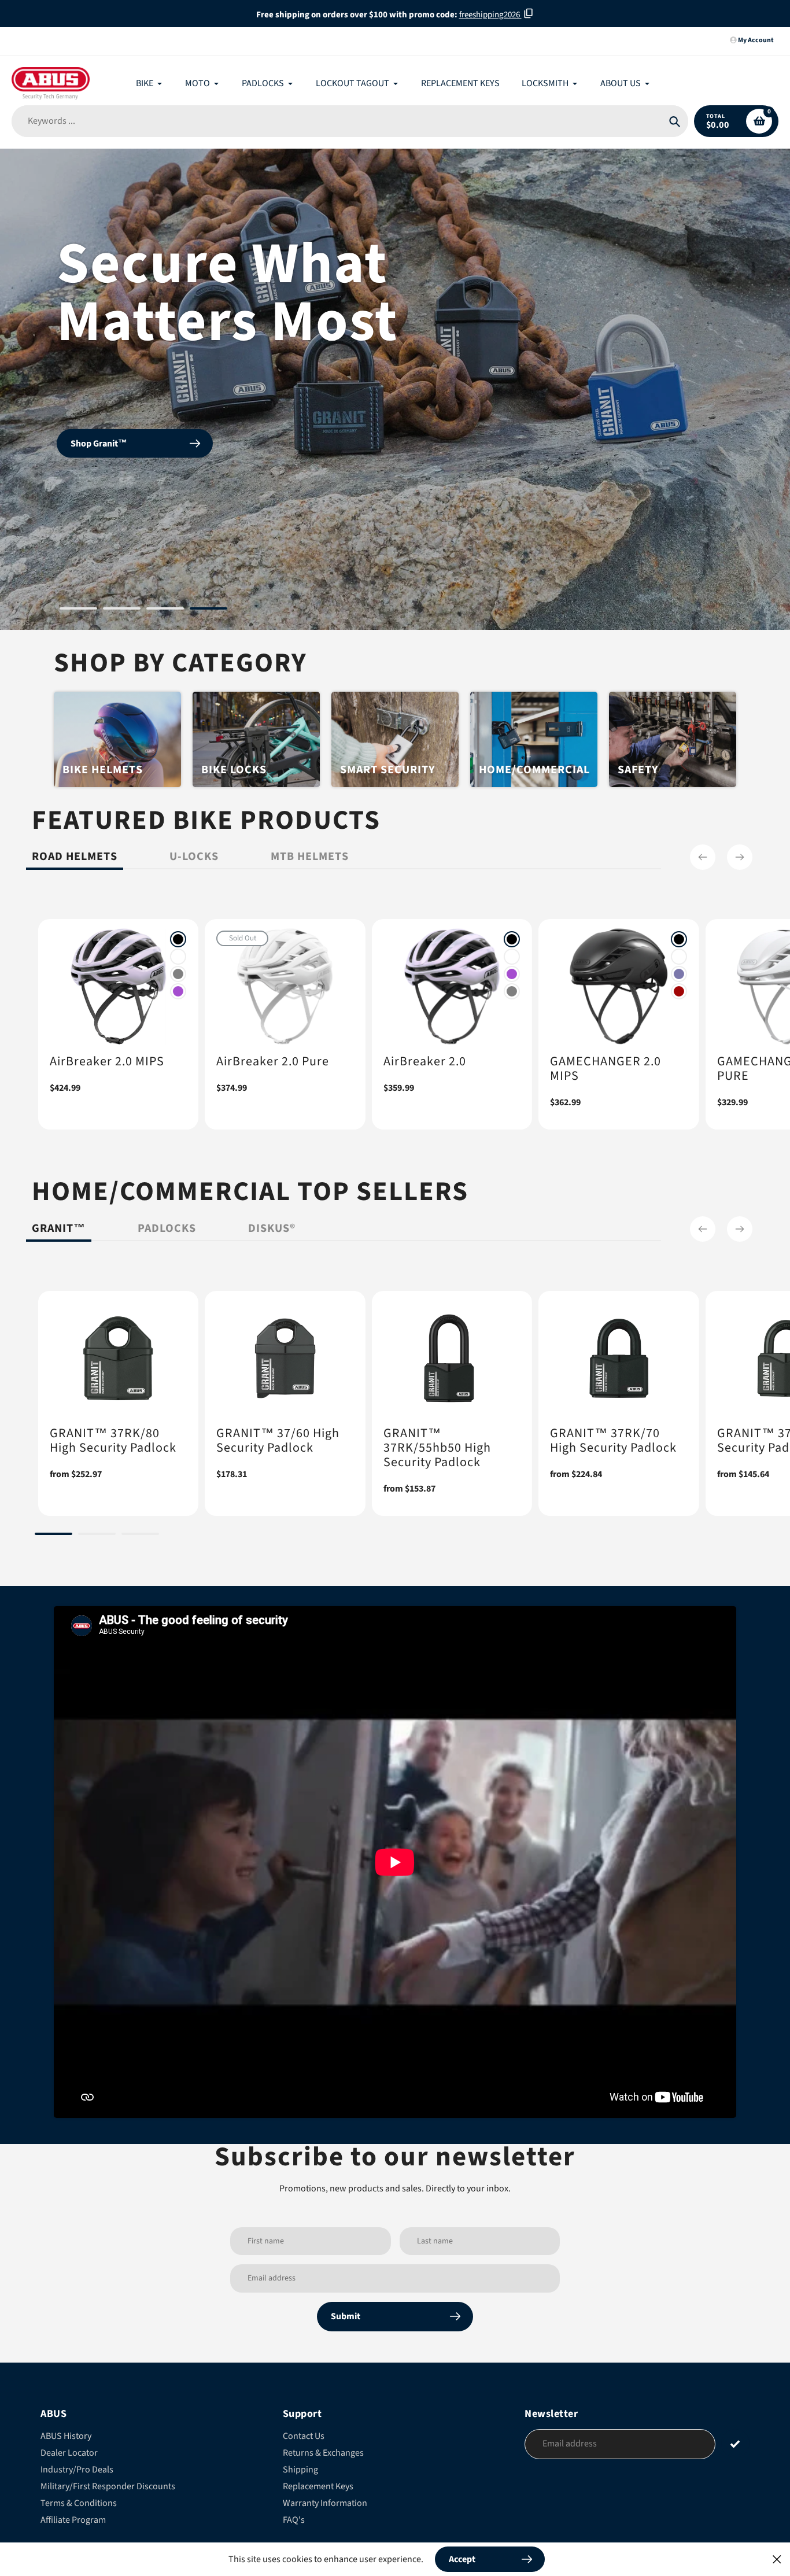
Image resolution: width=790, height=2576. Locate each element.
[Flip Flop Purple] (679, 974)
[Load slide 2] (122, 610)
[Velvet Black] (178, 939)
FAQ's (294, 2520)
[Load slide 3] (165, 610)
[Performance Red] (679, 991)
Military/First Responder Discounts (108, 2486)
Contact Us (304, 2436)
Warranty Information (325, 2503)
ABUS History (66, 2436)
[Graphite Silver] (178, 974)
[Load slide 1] (78, 610)
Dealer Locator (69, 2453)
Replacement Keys (318, 2486)
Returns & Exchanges (323, 2453)
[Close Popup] (777, 2559)
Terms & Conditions (79, 2503)
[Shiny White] (178, 957)
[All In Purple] (178, 991)
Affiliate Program (73, 2520)
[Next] (740, 857)
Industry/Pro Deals (77, 2470)
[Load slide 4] (208, 610)
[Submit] (735, 2443)
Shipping (300, 2470)
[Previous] (703, 857)
